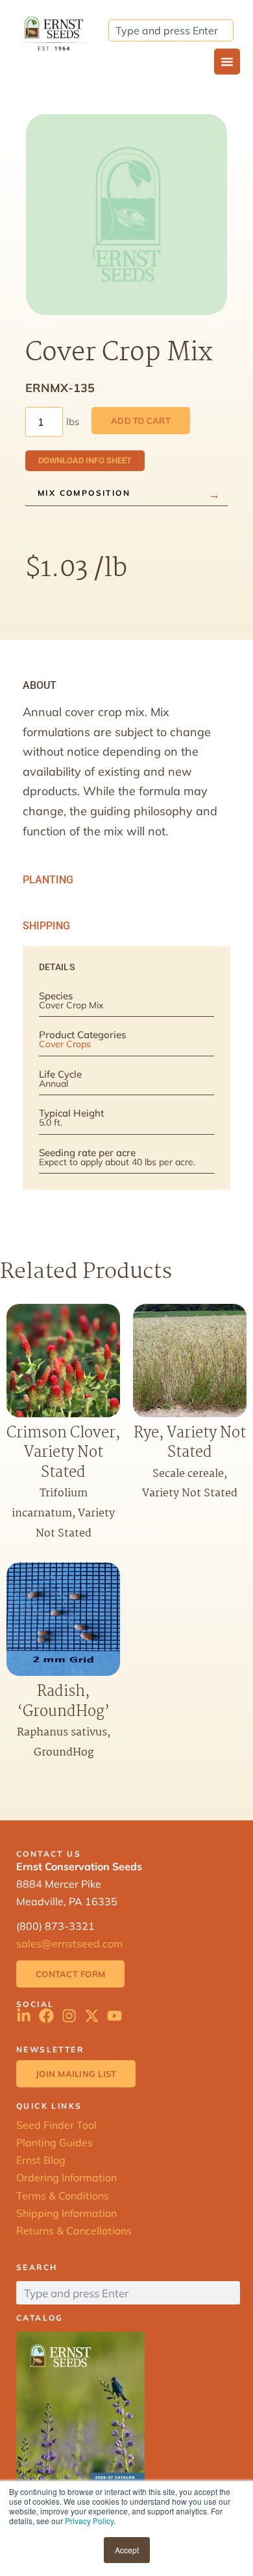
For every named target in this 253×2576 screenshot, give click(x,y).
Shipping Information (66, 2213)
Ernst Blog (41, 2160)
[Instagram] (69, 2016)
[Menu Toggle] (227, 62)
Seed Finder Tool (56, 2125)
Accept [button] (127, 2550)
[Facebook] (46, 2016)
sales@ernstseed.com (69, 1944)
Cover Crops (65, 1044)
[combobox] (171, 30)
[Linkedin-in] (24, 2016)
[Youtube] (114, 2016)
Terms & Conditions (63, 2196)
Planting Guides (54, 2142)
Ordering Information (66, 2177)
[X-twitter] (92, 2016)
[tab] (126, 686)
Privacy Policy (89, 2521)
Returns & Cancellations (74, 2231)
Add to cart (141, 421)
